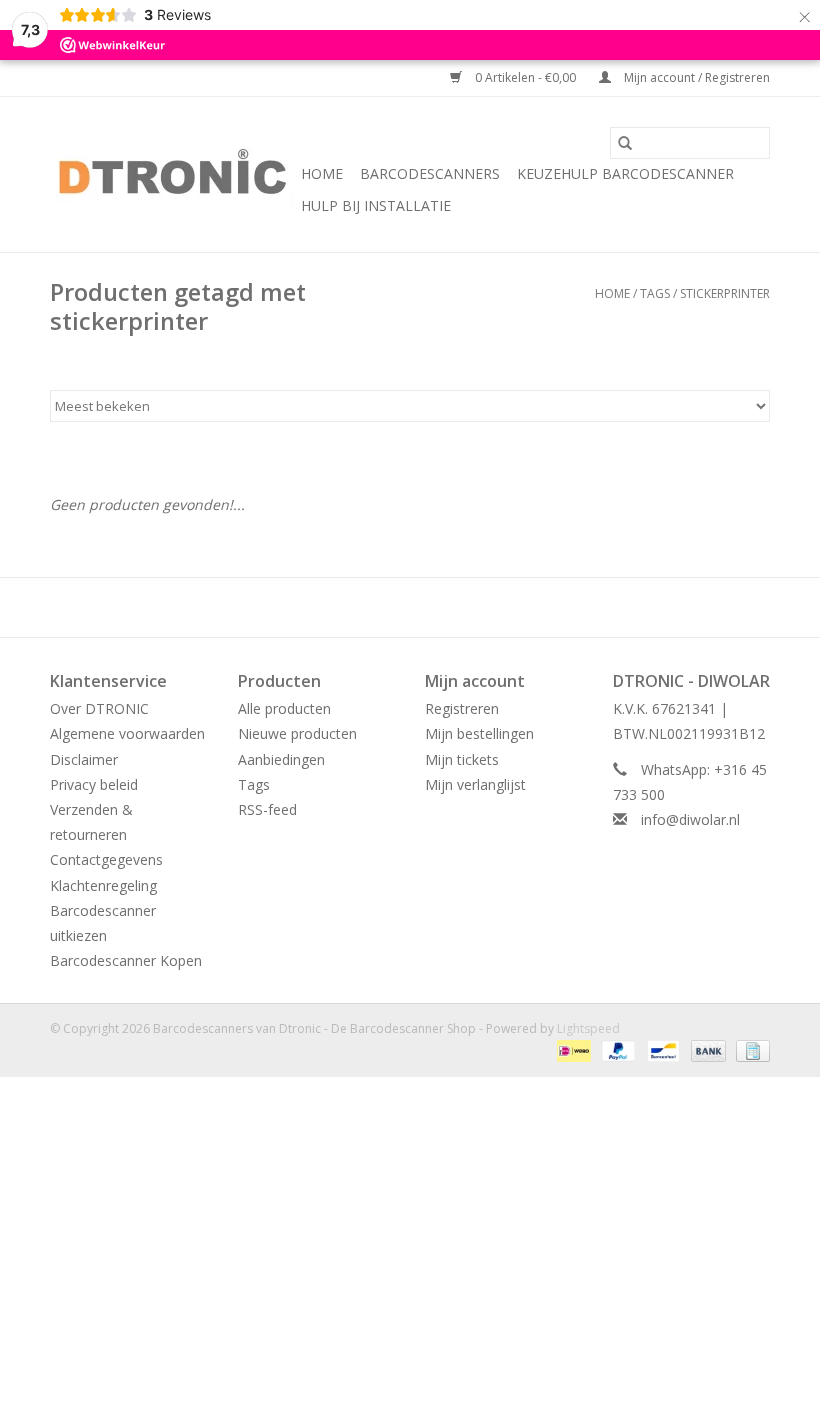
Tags (655, 293)
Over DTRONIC (99, 708)
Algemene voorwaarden (127, 733)
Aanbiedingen (281, 759)
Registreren (462, 708)
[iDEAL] (572, 1049)
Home (322, 173)
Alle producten (284, 708)
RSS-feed (267, 809)
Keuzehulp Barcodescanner (625, 173)
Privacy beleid (94, 784)
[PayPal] (616, 1049)
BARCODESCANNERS (430, 173)
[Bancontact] (661, 1049)
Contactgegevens (106, 859)
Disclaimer (84, 759)
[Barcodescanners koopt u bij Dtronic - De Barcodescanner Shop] (172, 174)
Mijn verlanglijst (475, 784)
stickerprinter (725, 293)
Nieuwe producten (297, 733)
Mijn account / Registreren (695, 77)
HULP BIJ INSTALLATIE (376, 205)
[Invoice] (749, 1049)
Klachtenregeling (103, 885)
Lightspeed (588, 1028)
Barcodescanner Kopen (126, 960)
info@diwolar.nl (690, 819)
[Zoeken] (625, 143)
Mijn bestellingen (479, 733)
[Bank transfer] (706, 1049)
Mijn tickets (462, 759)
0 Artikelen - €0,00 (525, 77)
